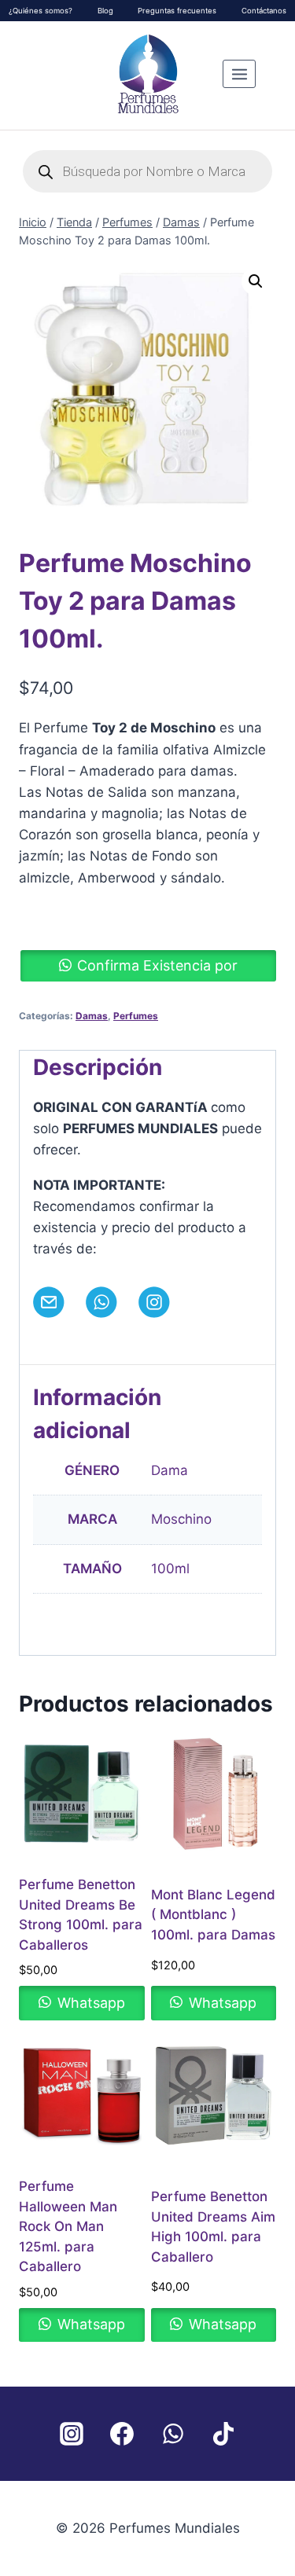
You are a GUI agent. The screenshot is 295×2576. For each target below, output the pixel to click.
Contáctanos (264, 11)
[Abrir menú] (239, 74)
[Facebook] (122, 2434)
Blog (105, 11)
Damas (92, 1016)
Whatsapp (89, 2003)
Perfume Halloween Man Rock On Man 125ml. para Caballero (68, 2226)
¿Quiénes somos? (41, 11)
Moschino (181, 1519)
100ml (170, 1569)
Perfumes (136, 1016)
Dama (170, 1470)
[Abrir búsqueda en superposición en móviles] (148, 171)
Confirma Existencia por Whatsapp (157, 969)
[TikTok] (224, 2434)
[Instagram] (72, 2434)
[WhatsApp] (173, 2434)
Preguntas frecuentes (177, 11)
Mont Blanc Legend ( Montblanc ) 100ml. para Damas (213, 1915)
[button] (256, 281)
